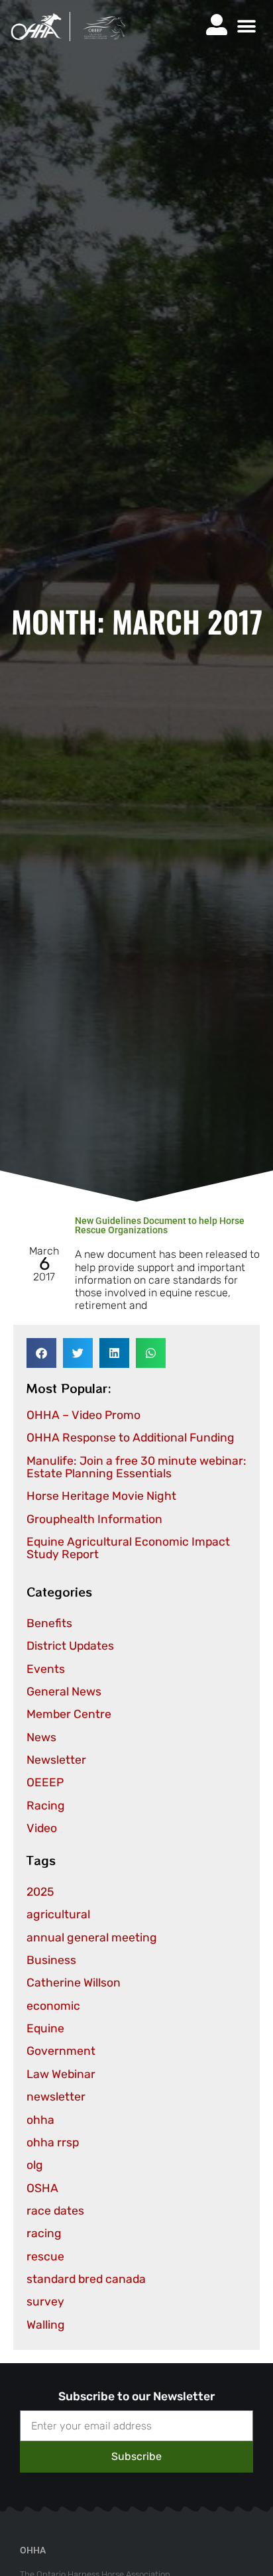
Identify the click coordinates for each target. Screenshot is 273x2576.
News (41, 1737)
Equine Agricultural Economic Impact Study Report (128, 1548)
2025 (40, 1892)
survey (45, 2301)
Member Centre (69, 1714)
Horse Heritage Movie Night (101, 1496)
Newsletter (56, 1760)
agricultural (58, 1914)
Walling (46, 2325)
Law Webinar (61, 2074)
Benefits (49, 1623)
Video (42, 1828)
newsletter (56, 2097)
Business (51, 1960)
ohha (40, 2120)
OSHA (42, 2188)
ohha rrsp (53, 2142)
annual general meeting (92, 1937)
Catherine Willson (74, 1983)
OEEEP (45, 1782)
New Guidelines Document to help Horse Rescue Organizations (160, 1225)
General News (64, 1691)
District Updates (70, 1646)
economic (53, 2006)
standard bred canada (86, 2279)
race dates (55, 2211)
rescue (45, 2256)
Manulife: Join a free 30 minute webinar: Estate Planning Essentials (136, 1467)
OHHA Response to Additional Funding (131, 1438)
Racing (46, 1806)
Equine (45, 2028)
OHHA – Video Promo (83, 1415)
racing (44, 2233)
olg (35, 2165)
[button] (246, 27)
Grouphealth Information (94, 1519)
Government (61, 2051)
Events (46, 1669)
